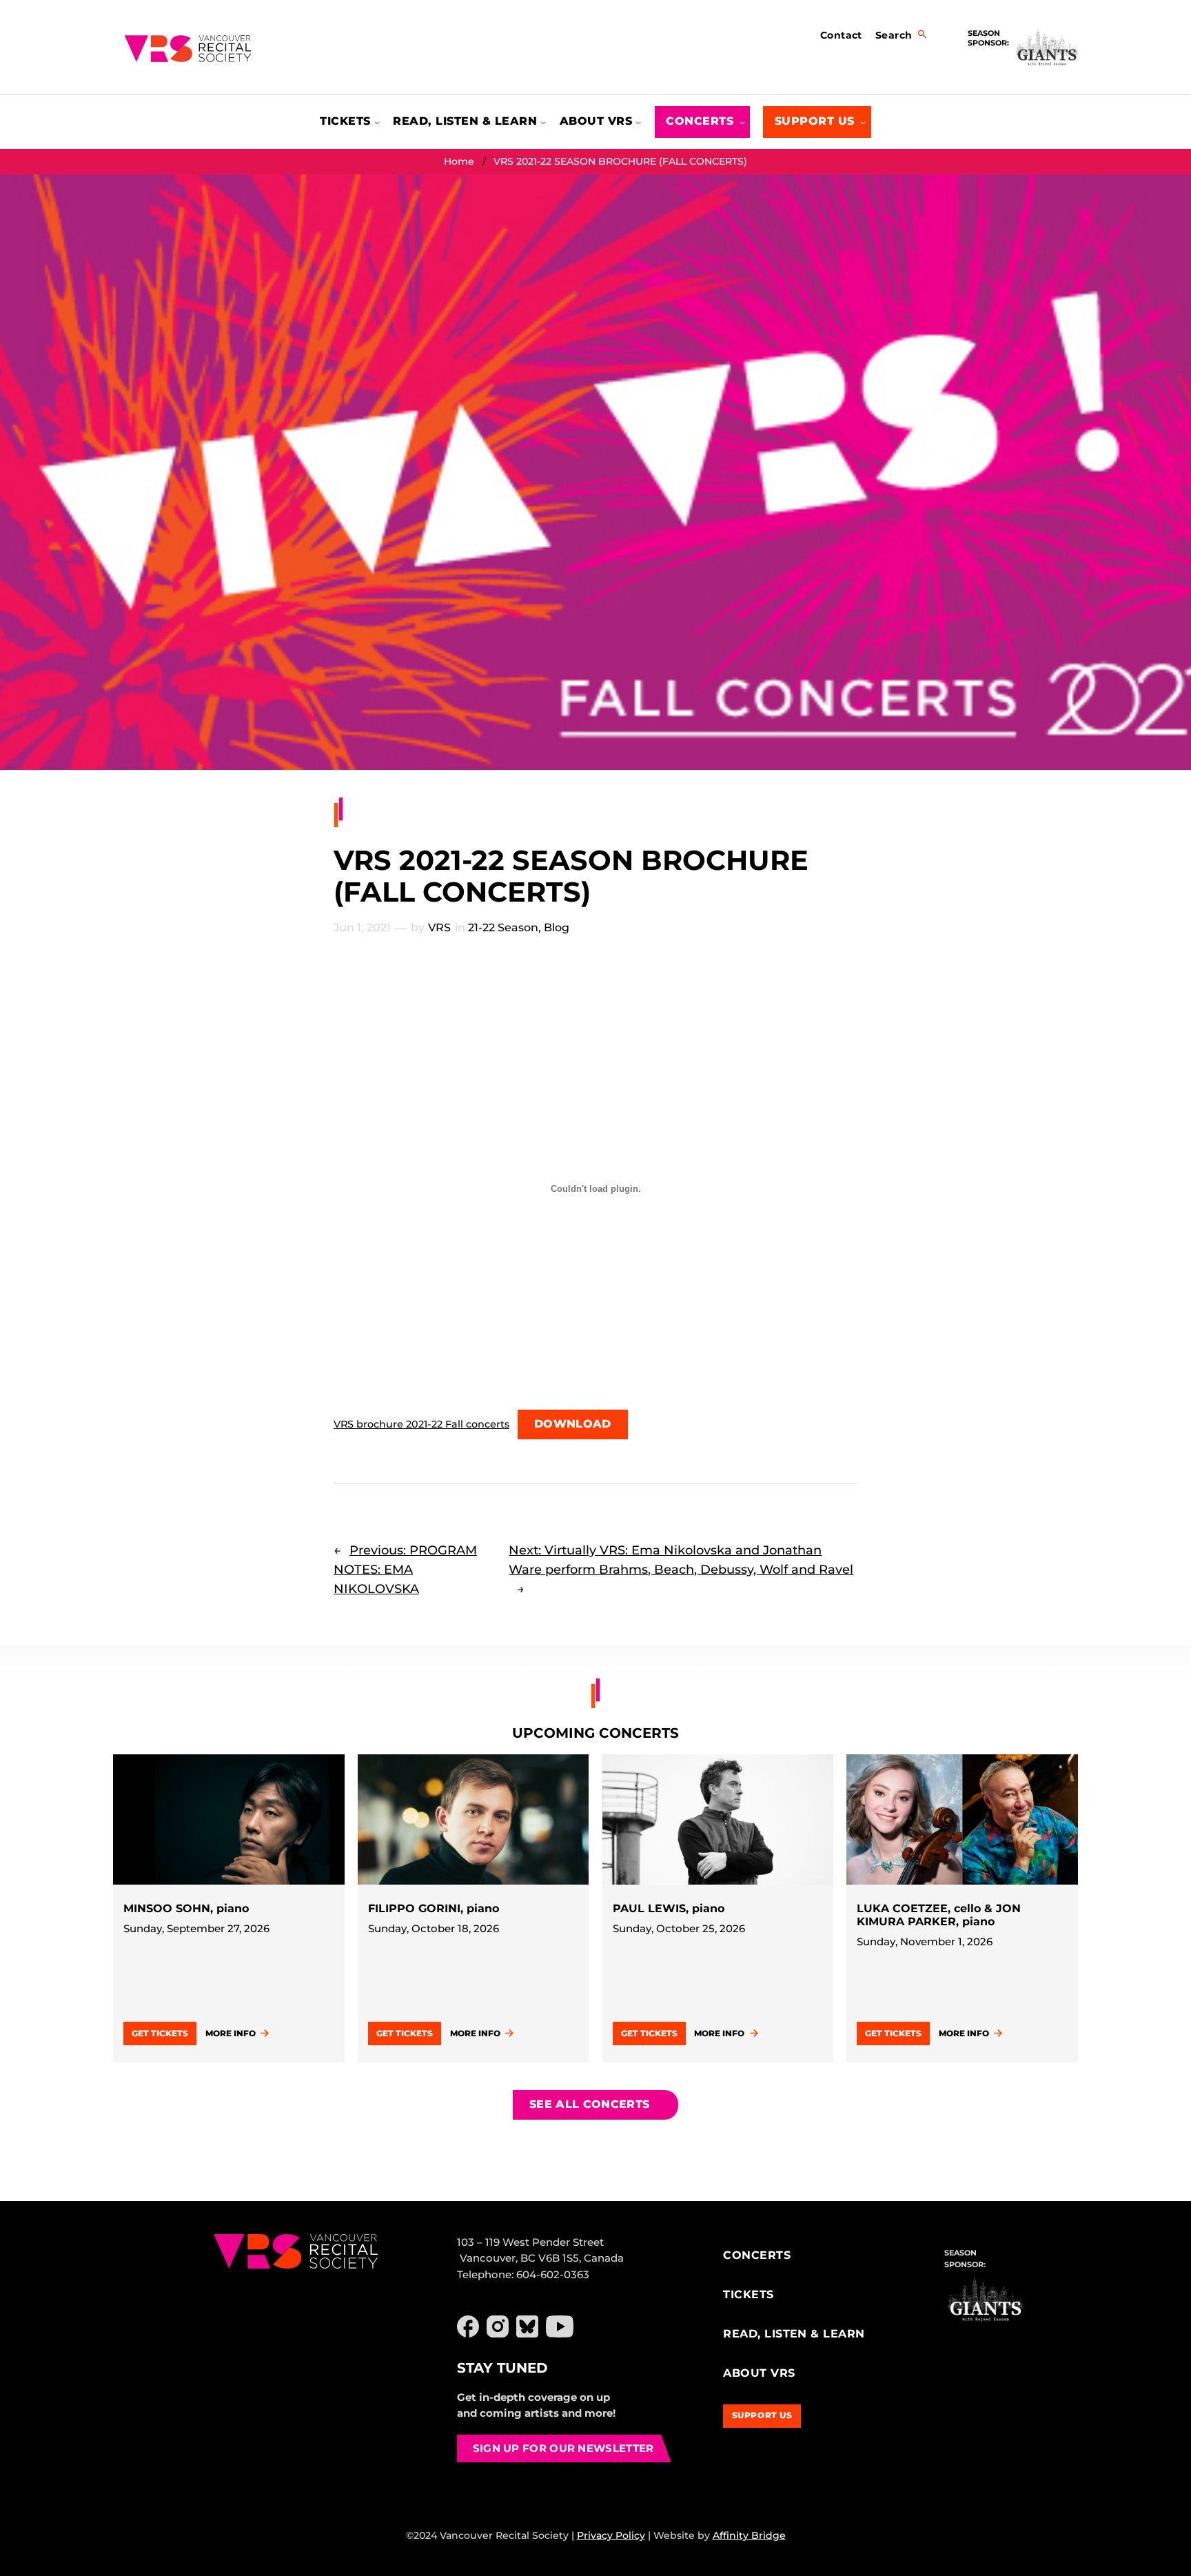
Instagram (498, 2326)
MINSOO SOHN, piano (186, 1908)
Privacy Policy (611, 2535)
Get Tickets (160, 2033)
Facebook (468, 2326)
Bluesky (527, 2326)
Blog (557, 927)
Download (573, 1424)
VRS (439, 927)
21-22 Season (503, 927)
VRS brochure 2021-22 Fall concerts (421, 1424)
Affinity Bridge (749, 2535)
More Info (231, 2033)
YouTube (560, 2326)
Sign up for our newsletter (563, 2448)
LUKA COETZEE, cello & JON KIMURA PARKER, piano (939, 1915)
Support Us (762, 2415)
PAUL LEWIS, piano (669, 1908)
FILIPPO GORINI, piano (434, 1908)
